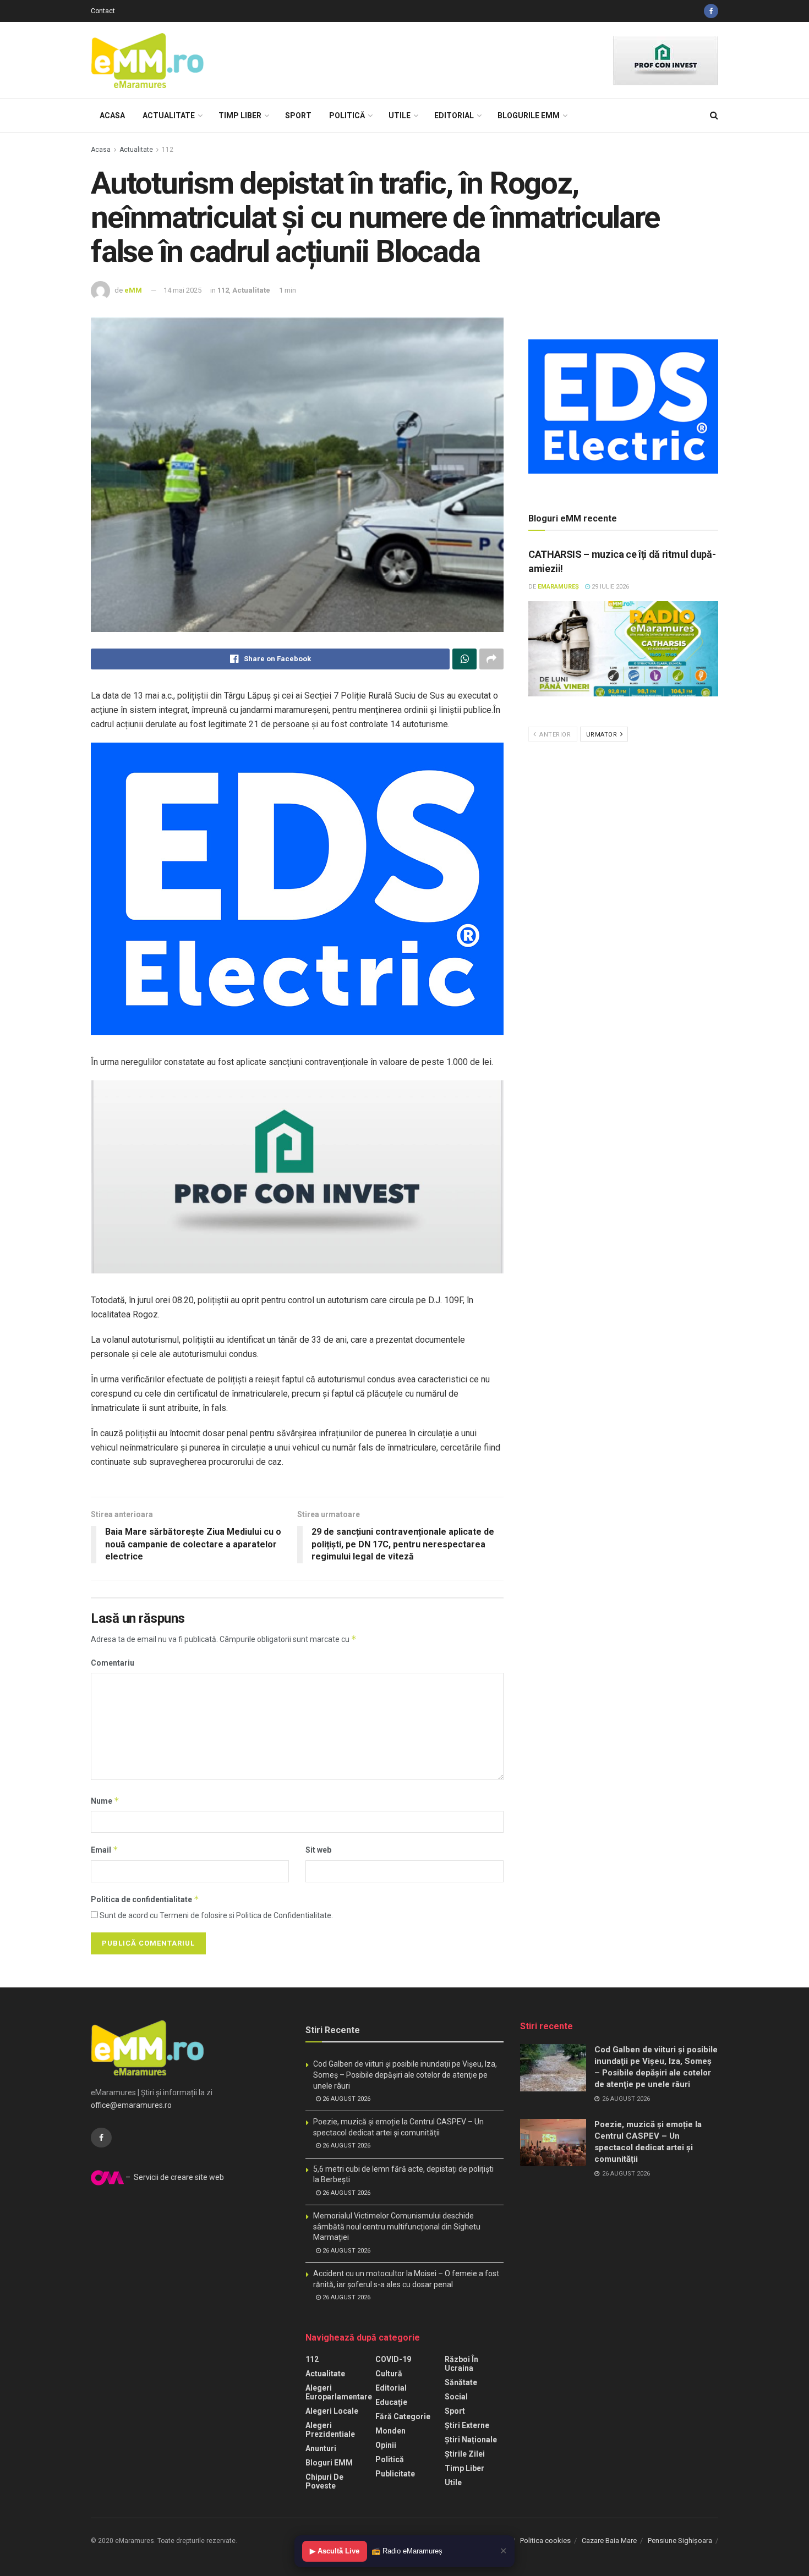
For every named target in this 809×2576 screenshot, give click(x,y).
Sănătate (461, 2382)
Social (456, 2397)
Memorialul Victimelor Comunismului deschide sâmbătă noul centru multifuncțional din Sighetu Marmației (397, 2226)
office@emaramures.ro (131, 2105)
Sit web (318, 1850)
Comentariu (113, 1663)
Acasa (112, 116)
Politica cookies (545, 2541)
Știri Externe (467, 2425)
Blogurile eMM (529, 116)
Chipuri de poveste (324, 2481)
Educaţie (391, 2402)
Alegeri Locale (332, 2411)
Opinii (386, 2445)
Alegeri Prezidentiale (330, 2430)
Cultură (389, 2374)
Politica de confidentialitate (145, 1899)
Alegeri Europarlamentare (339, 2392)
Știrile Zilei (465, 2454)
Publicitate (395, 2474)
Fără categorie (403, 2416)
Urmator (603, 735)
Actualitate (169, 116)
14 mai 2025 (182, 290)
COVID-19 (393, 2359)
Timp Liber (240, 116)
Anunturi (321, 2448)
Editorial (454, 116)
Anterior (554, 735)
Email (105, 1850)
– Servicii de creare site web (174, 2177)
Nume (105, 1801)
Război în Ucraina (461, 2364)
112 (168, 150)
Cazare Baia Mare (609, 2541)
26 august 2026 (346, 2099)
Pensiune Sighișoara (680, 2541)
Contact (103, 11)
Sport (298, 116)
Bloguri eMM (329, 2463)
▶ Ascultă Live (335, 2551)
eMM (133, 290)
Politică (347, 116)
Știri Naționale (471, 2440)
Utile (400, 116)
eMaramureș (558, 587)
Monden (390, 2431)
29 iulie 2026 (610, 587)
